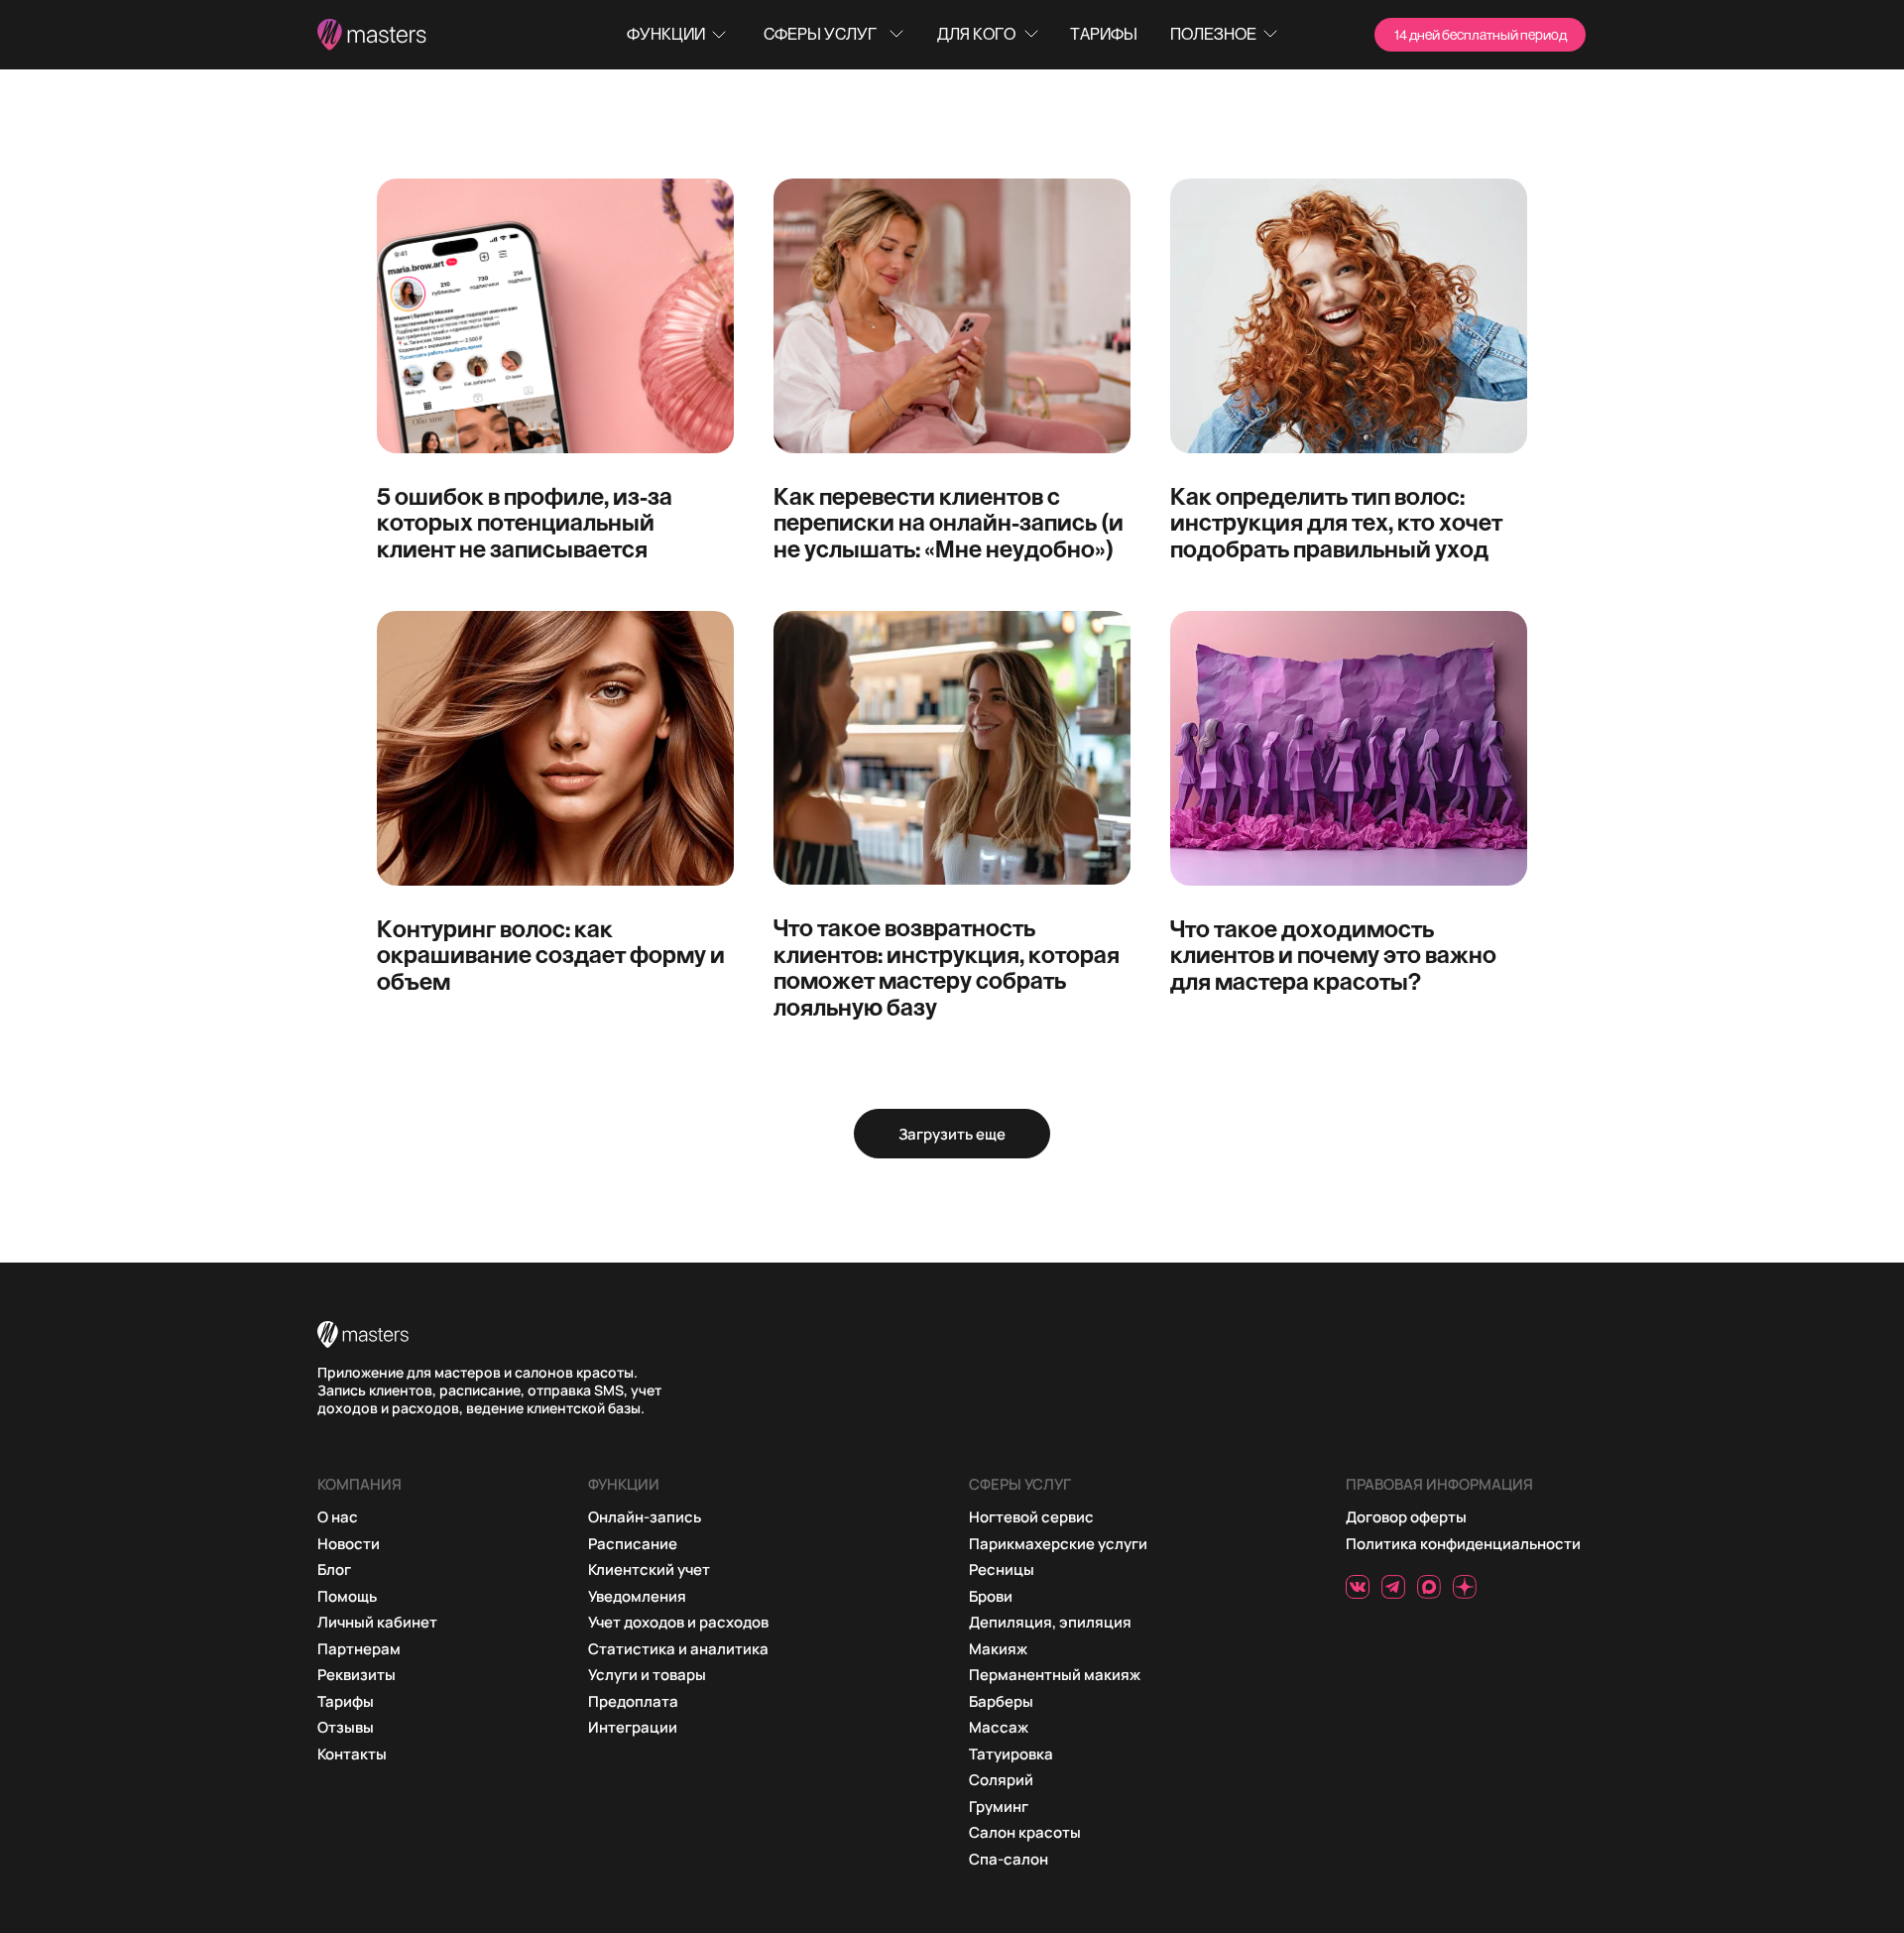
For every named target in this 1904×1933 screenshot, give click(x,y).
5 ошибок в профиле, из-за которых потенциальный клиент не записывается (525, 522)
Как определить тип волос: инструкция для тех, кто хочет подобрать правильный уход (1336, 522)
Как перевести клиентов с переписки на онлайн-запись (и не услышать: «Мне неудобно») (949, 522)
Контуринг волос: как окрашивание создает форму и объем (551, 955)
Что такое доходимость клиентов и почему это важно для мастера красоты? (1333, 955)
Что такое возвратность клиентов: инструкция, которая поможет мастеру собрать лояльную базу (947, 966)
